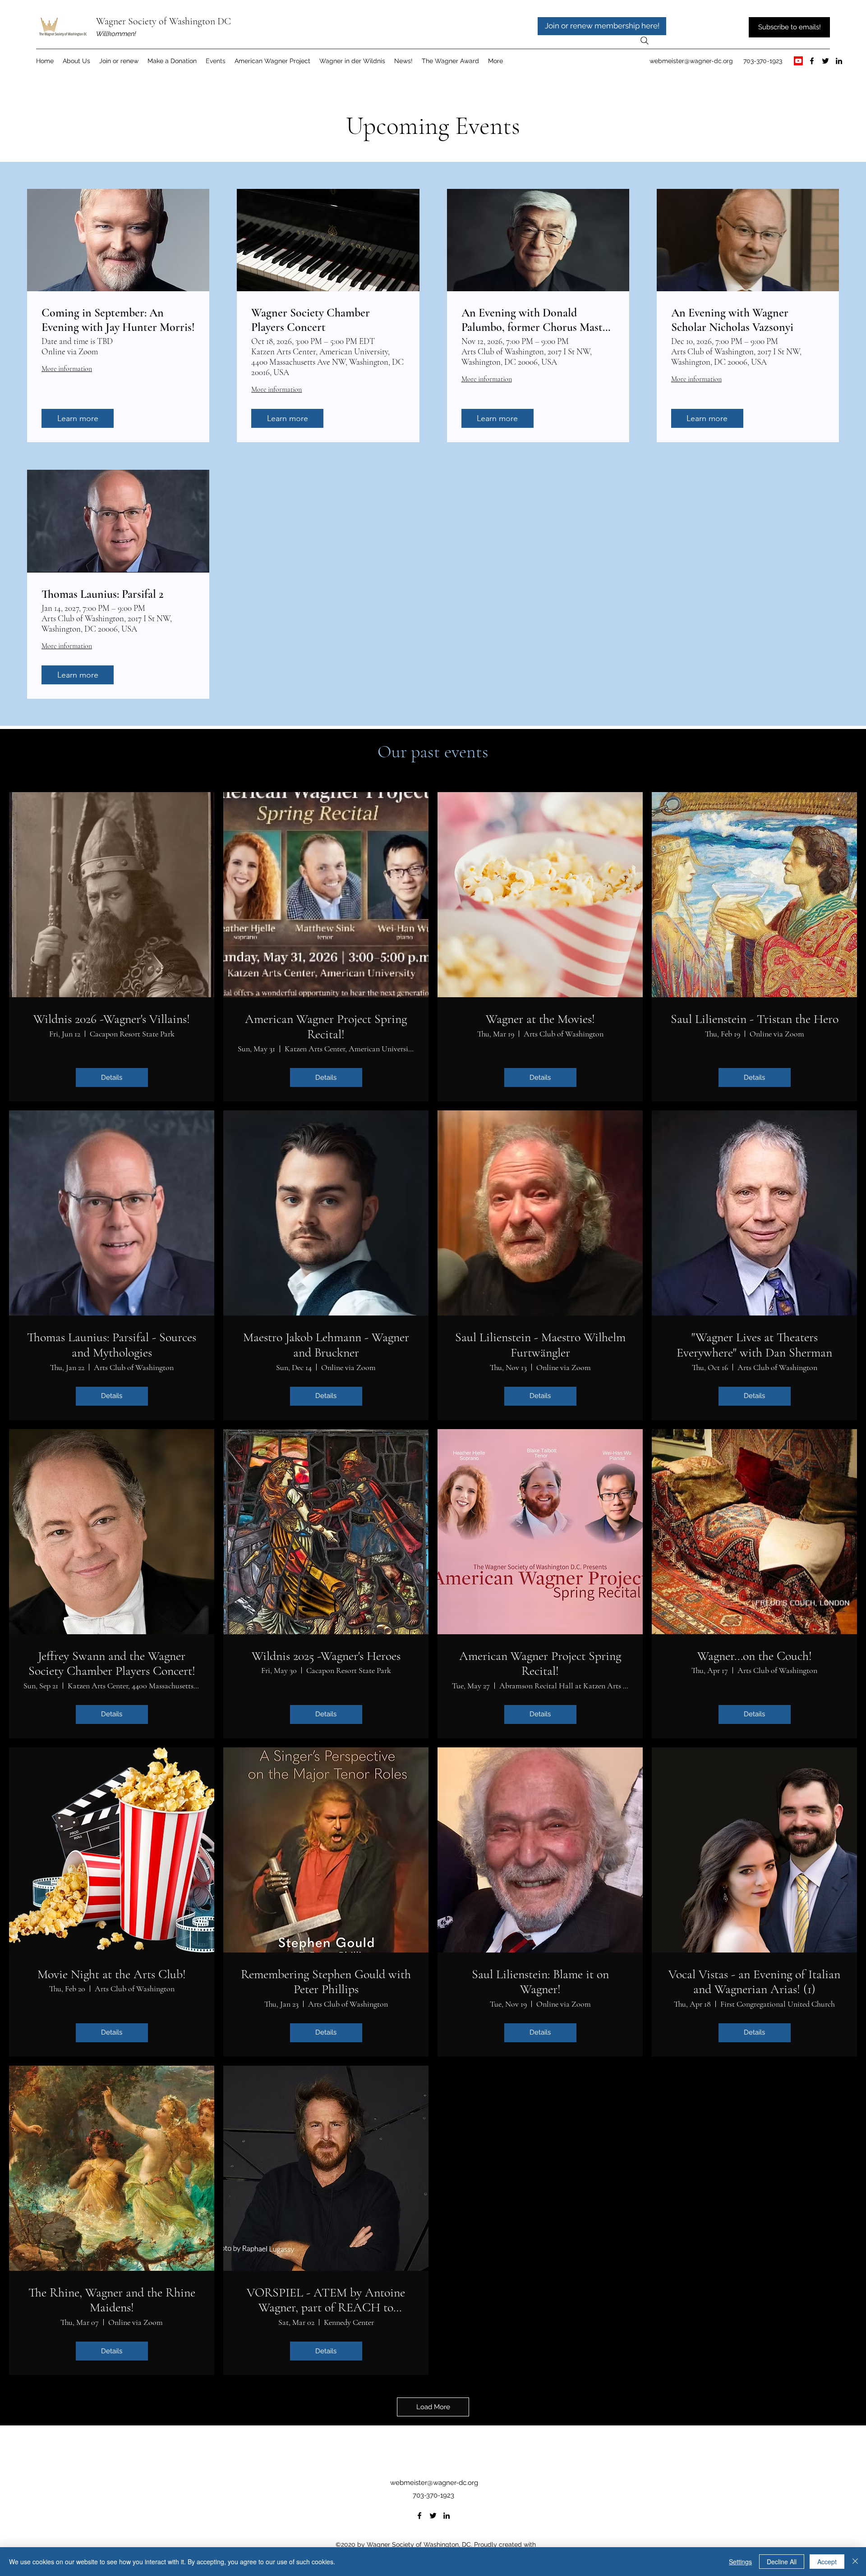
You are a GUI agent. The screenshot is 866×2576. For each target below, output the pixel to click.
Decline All (782, 2562)
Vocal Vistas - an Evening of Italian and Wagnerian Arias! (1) (754, 1982)
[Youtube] (798, 61)
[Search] (645, 41)
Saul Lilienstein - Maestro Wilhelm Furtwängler (540, 1345)
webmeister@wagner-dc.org (691, 61)
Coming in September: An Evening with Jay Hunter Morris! (118, 320)
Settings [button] (740, 2562)
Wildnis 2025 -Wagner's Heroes (326, 1656)
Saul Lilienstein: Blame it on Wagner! (540, 1982)
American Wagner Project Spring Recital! (326, 1027)
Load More (433, 2407)
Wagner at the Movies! (540, 1019)
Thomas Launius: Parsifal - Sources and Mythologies (112, 1345)
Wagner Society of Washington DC (164, 21)
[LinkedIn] (839, 61)
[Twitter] (825, 61)
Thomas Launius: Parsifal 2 (102, 594)
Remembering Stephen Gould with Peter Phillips (326, 1982)
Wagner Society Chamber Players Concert (311, 320)
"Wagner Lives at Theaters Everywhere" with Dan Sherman (754, 1345)
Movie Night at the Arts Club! (112, 1974)
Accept (827, 2562)
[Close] (855, 2562)
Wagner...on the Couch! (755, 1656)
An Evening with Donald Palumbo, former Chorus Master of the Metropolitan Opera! (537, 320)
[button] (272, 61)
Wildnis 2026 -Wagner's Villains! (112, 1019)
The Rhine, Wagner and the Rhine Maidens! (112, 2300)
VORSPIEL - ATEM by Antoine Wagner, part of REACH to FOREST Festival (326, 2300)
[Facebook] (812, 61)
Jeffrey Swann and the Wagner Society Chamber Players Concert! (112, 1664)
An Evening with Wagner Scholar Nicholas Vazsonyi (732, 320)
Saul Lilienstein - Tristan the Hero (755, 1019)
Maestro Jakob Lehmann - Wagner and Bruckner (326, 1345)
